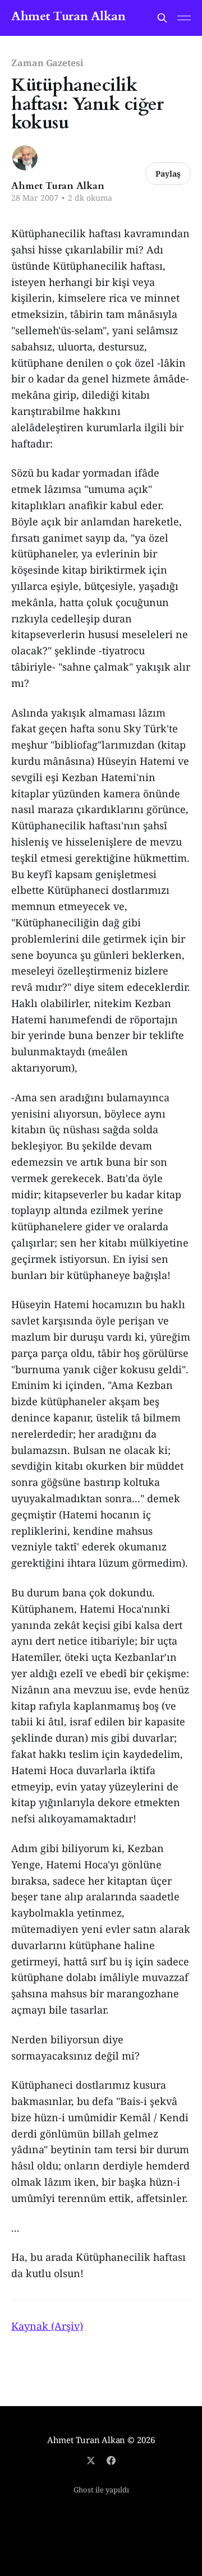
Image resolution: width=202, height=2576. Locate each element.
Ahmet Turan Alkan (68, 17)
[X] (91, 2460)
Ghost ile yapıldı (101, 2490)
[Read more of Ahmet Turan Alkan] (25, 158)
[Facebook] (111, 2460)
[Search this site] (162, 18)
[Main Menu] (184, 18)
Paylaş (168, 174)
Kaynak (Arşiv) (47, 2326)
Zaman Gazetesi (47, 63)
